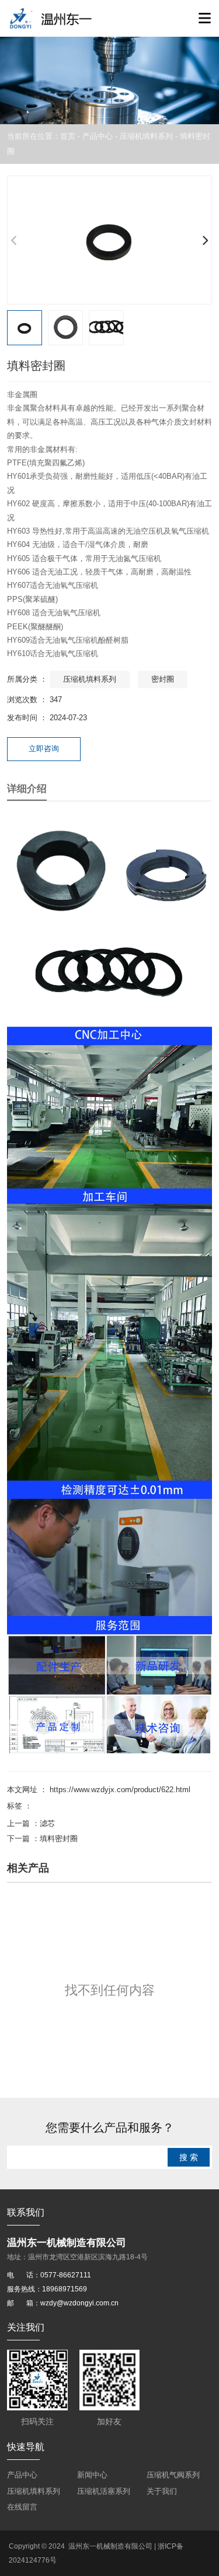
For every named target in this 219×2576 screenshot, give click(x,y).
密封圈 (163, 679)
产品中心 (98, 136)
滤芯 (47, 1823)
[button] (205, 240)
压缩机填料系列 (146, 136)
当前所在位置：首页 (42, 136)
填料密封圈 (59, 1839)
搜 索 (189, 2157)
